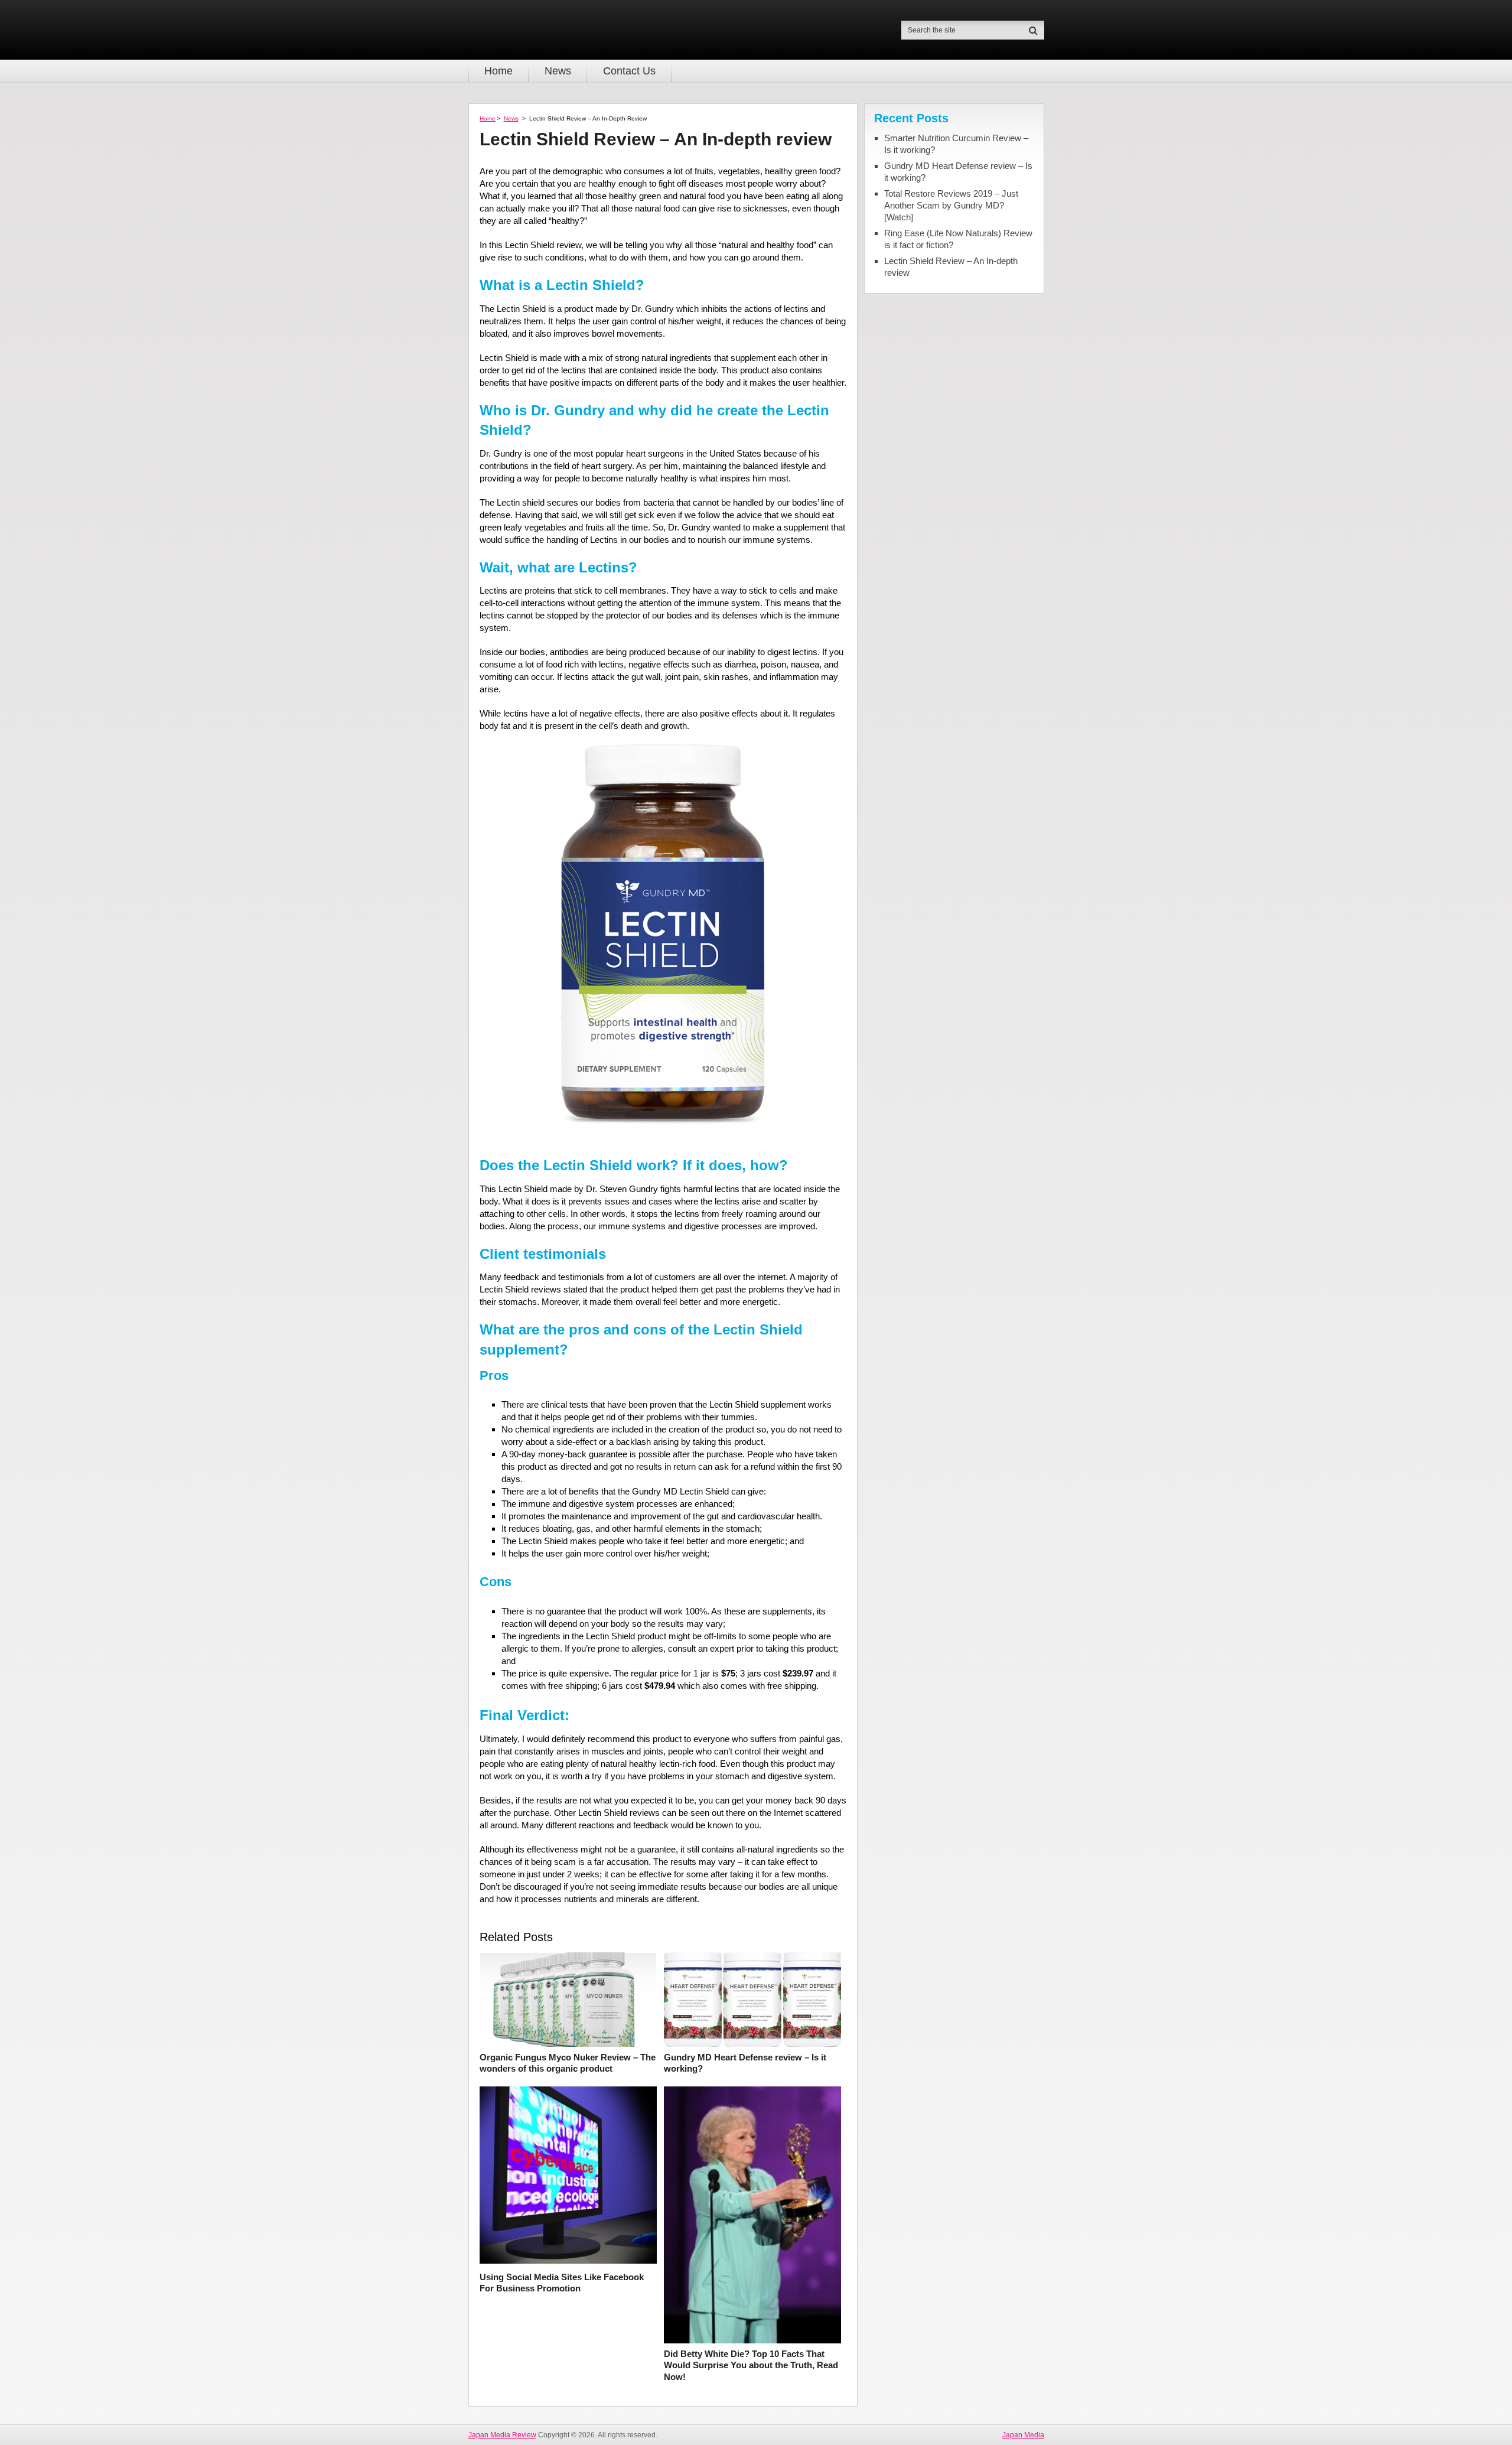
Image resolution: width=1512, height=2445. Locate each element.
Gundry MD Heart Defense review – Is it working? (745, 2063)
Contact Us (629, 71)
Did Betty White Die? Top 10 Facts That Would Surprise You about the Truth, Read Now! (751, 2365)
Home (498, 71)
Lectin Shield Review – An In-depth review (951, 267)
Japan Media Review (502, 2435)
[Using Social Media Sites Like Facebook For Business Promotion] (568, 2177)
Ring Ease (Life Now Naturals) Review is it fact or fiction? (958, 239)
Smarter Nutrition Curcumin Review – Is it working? (956, 144)
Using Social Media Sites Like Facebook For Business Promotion (562, 2283)
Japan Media (1023, 2435)
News (558, 71)
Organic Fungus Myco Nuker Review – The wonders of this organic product (568, 2063)
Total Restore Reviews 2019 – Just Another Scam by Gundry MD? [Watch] (951, 205)
